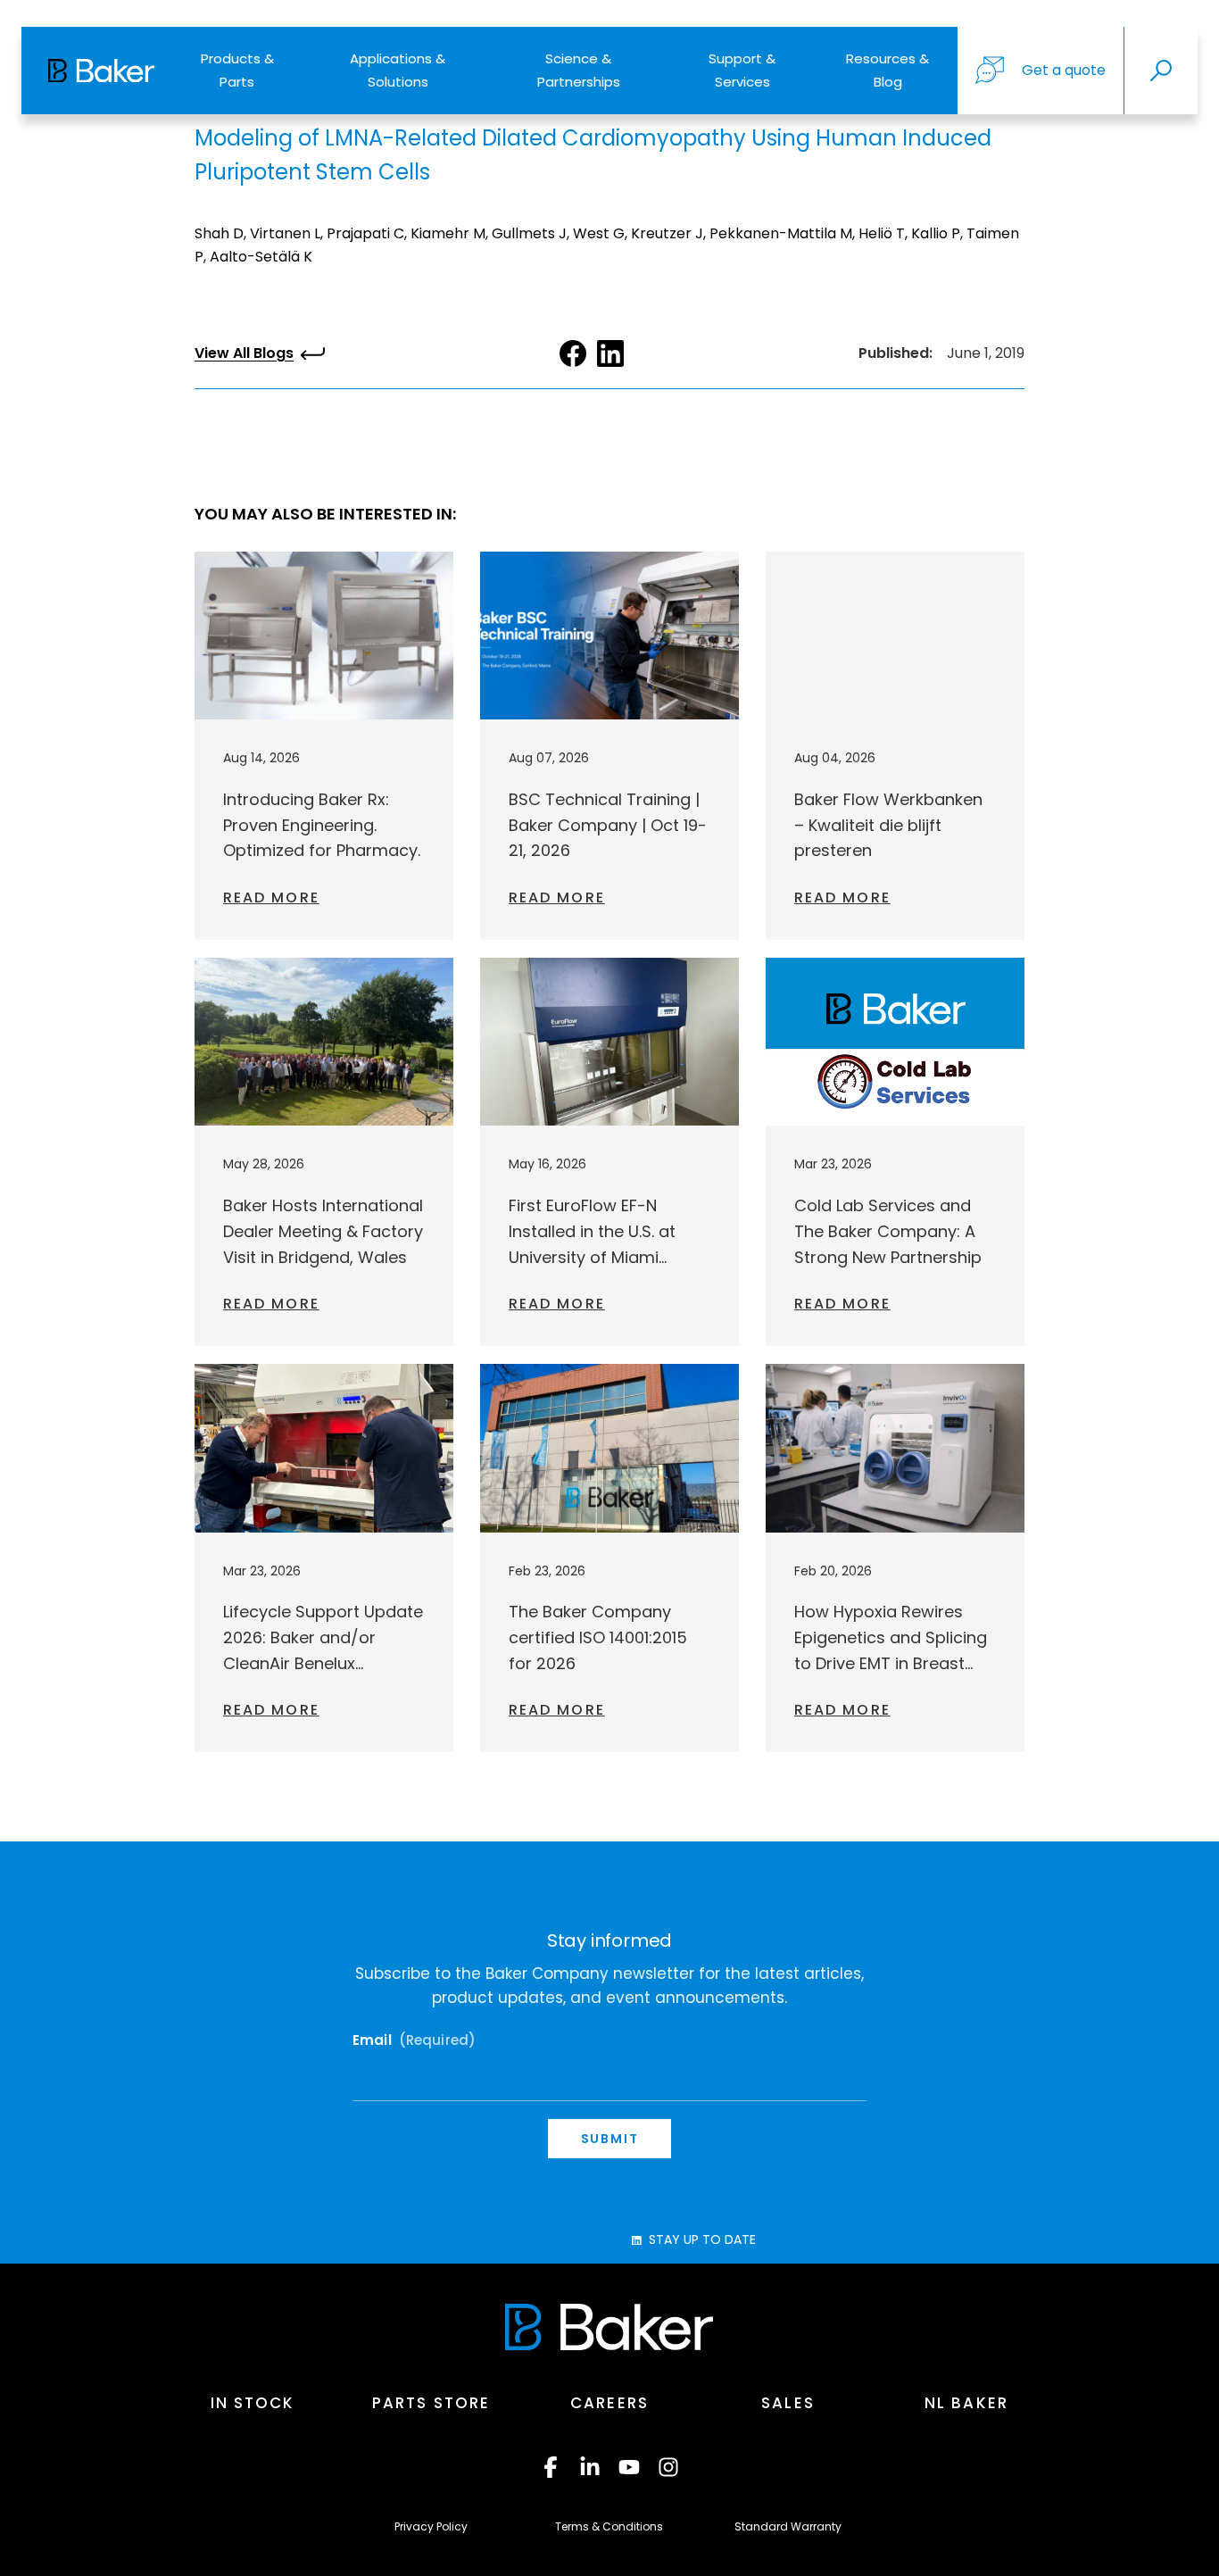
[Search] (1161, 71)
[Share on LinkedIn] (610, 353)
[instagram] (668, 2467)
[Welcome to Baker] (101, 71)
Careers (609, 2403)
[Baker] (609, 2327)
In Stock (253, 2403)
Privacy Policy (431, 2526)
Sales (788, 2403)
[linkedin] (590, 2467)
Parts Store (431, 2403)
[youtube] (629, 2467)
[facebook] (551, 2467)
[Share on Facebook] (573, 353)
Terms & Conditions (609, 2526)
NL (966, 2403)
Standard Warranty (788, 2526)
